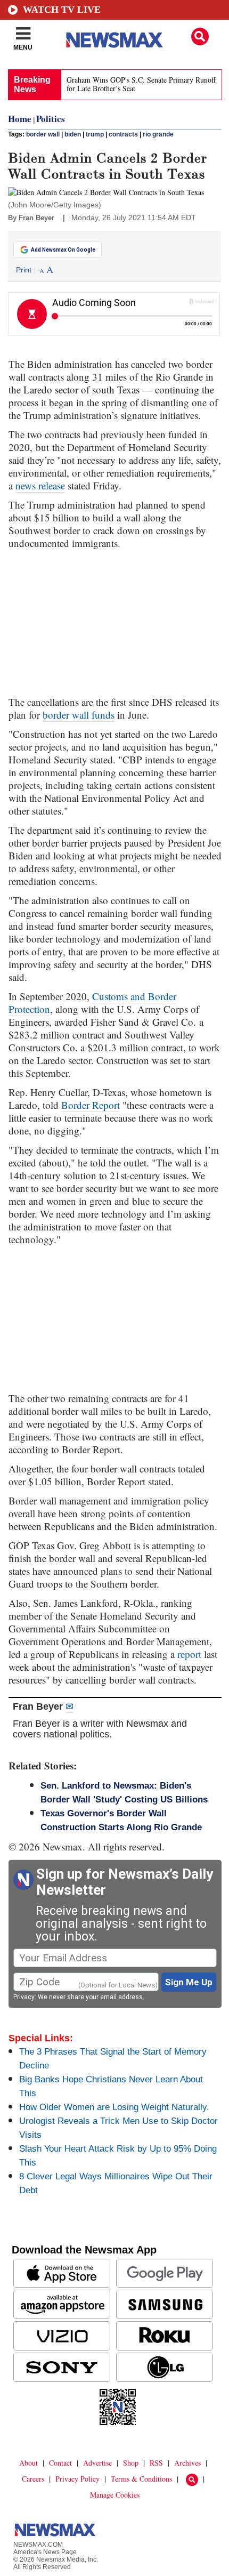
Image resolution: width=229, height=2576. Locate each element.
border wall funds (79, 715)
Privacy (24, 1997)
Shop (131, 2463)
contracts (123, 134)
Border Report (91, 1105)
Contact (60, 2463)
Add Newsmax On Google (63, 250)
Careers (33, 2479)
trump (95, 134)
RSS (156, 2463)
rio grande (158, 134)
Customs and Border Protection (92, 1003)
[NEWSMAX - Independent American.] (114, 40)
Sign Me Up (189, 1982)
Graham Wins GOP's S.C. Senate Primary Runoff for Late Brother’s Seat (141, 84)
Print (24, 270)
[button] (200, 37)
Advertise (97, 2463)
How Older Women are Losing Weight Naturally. (114, 2107)
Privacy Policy (77, 2479)
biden (73, 134)
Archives (187, 2463)
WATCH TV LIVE (62, 10)
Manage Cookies (115, 2495)
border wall (43, 134)
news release (40, 485)
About (28, 2463)
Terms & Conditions (141, 2479)
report (189, 1654)
